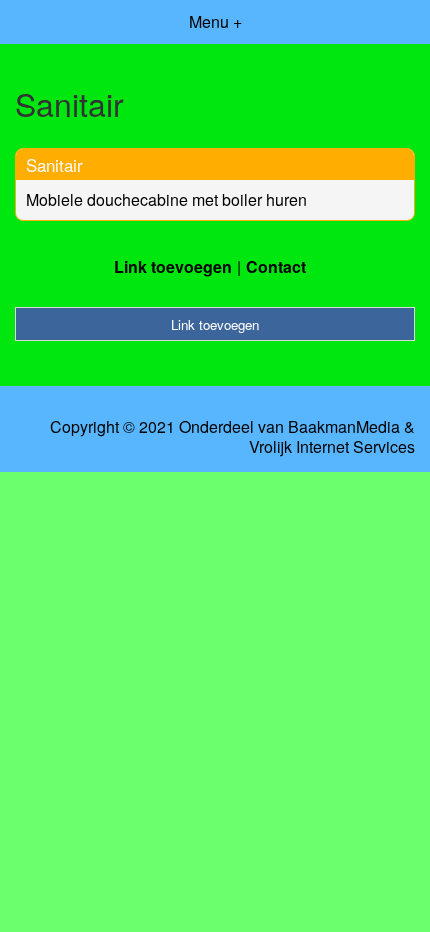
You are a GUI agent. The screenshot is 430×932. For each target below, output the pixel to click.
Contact (276, 266)
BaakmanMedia (344, 427)
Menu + (215, 21)
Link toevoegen (173, 266)
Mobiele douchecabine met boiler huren (166, 199)
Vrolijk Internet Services (332, 447)
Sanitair (54, 164)
